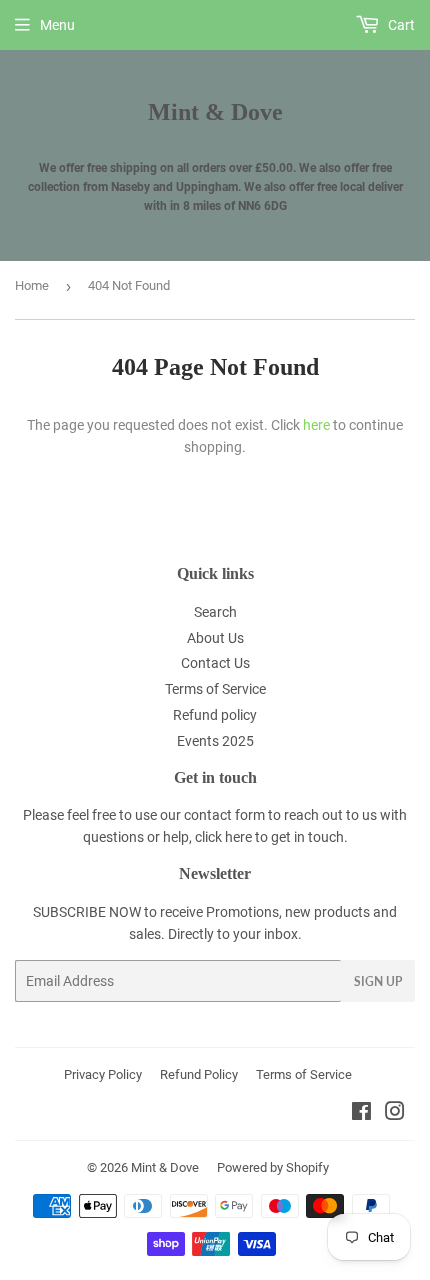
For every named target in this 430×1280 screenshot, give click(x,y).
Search (215, 612)
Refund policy (215, 715)
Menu (57, 25)
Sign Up (378, 981)
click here (223, 837)
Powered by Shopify (273, 1167)
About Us (215, 638)
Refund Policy (199, 1074)
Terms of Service (215, 689)
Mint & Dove (215, 111)
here (316, 425)
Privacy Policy (103, 1074)
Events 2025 (215, 741)
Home (32, 285)
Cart (400, 25)
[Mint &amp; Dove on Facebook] (361, 1114)
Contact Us (215, 663)
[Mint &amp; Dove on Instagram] (395, 1114)
